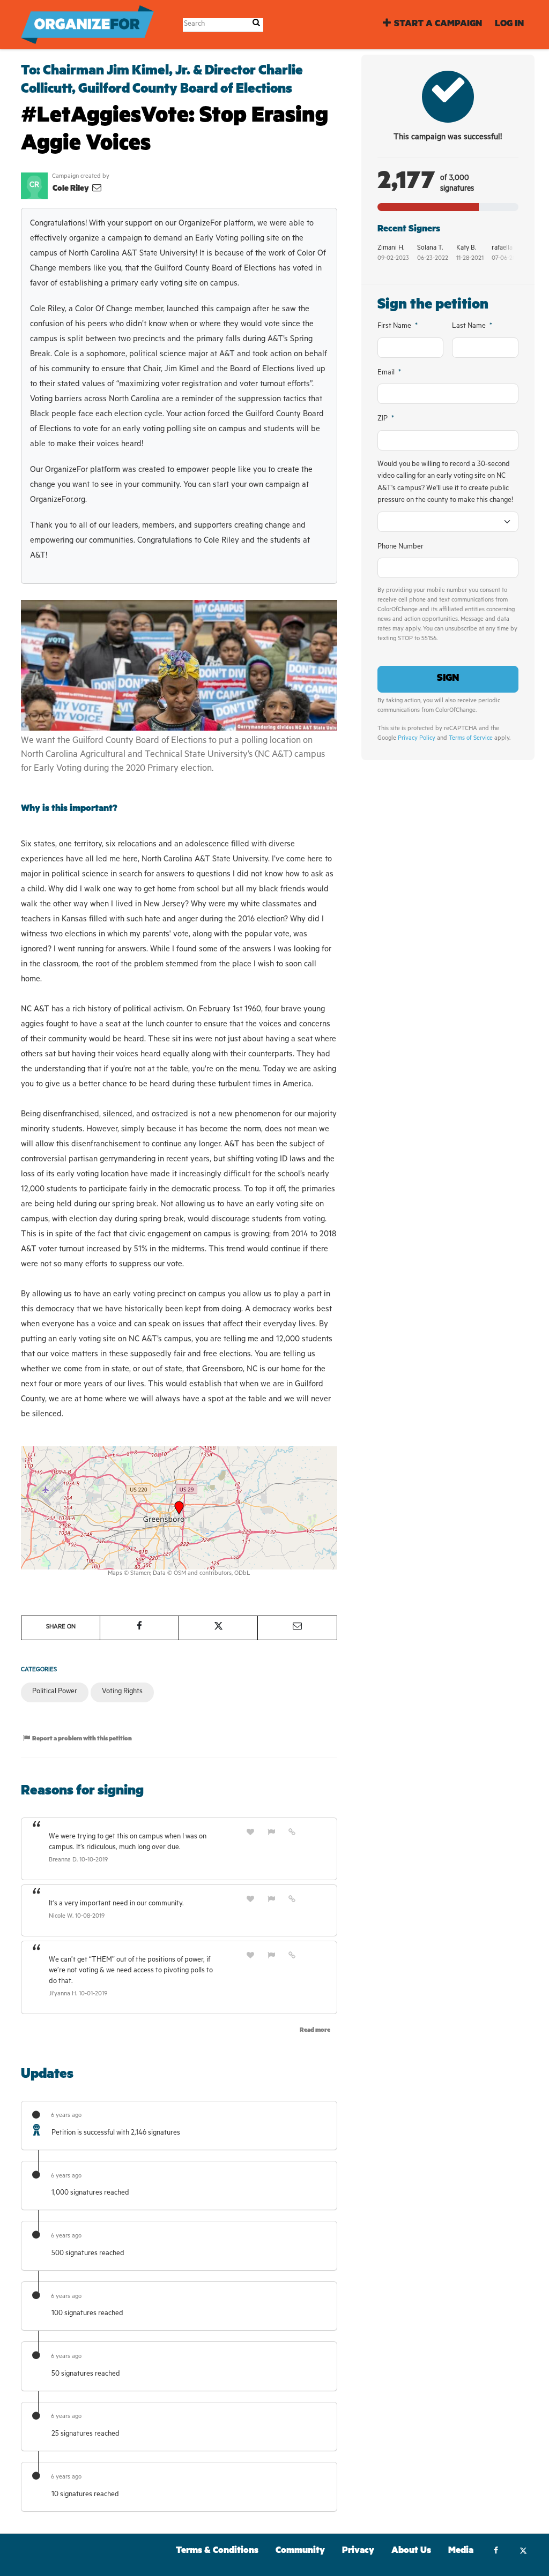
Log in (509, 25)
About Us (411, 2552)
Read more (315, 2031)
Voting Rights (122, 1692)
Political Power (55, 1692)
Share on (61, 1628)
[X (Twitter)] (523, 2552)
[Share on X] (218, 1628)
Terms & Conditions (217, 2552)
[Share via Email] (297, 1628)
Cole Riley (72, 189)
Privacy (358, 2552)
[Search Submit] (256, 24)
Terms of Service (471, 739)
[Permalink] (292, 1833)
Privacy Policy (417, 739)
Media (461, 2552)
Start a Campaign (438, 25)
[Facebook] (496, 2552)
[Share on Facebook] (139, 1628)
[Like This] (250, 1833)
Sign (448, 679)
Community (300, 2552)
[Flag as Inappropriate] (271, 1833)
